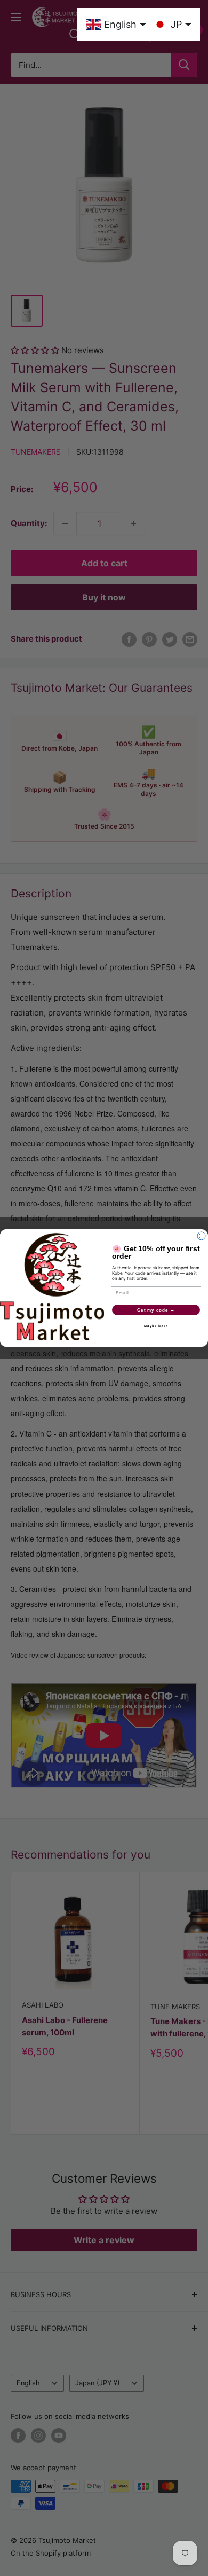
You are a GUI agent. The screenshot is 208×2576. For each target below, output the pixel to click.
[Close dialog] (201, 1236)
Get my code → (156, 1310)
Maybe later (156, 1326)
